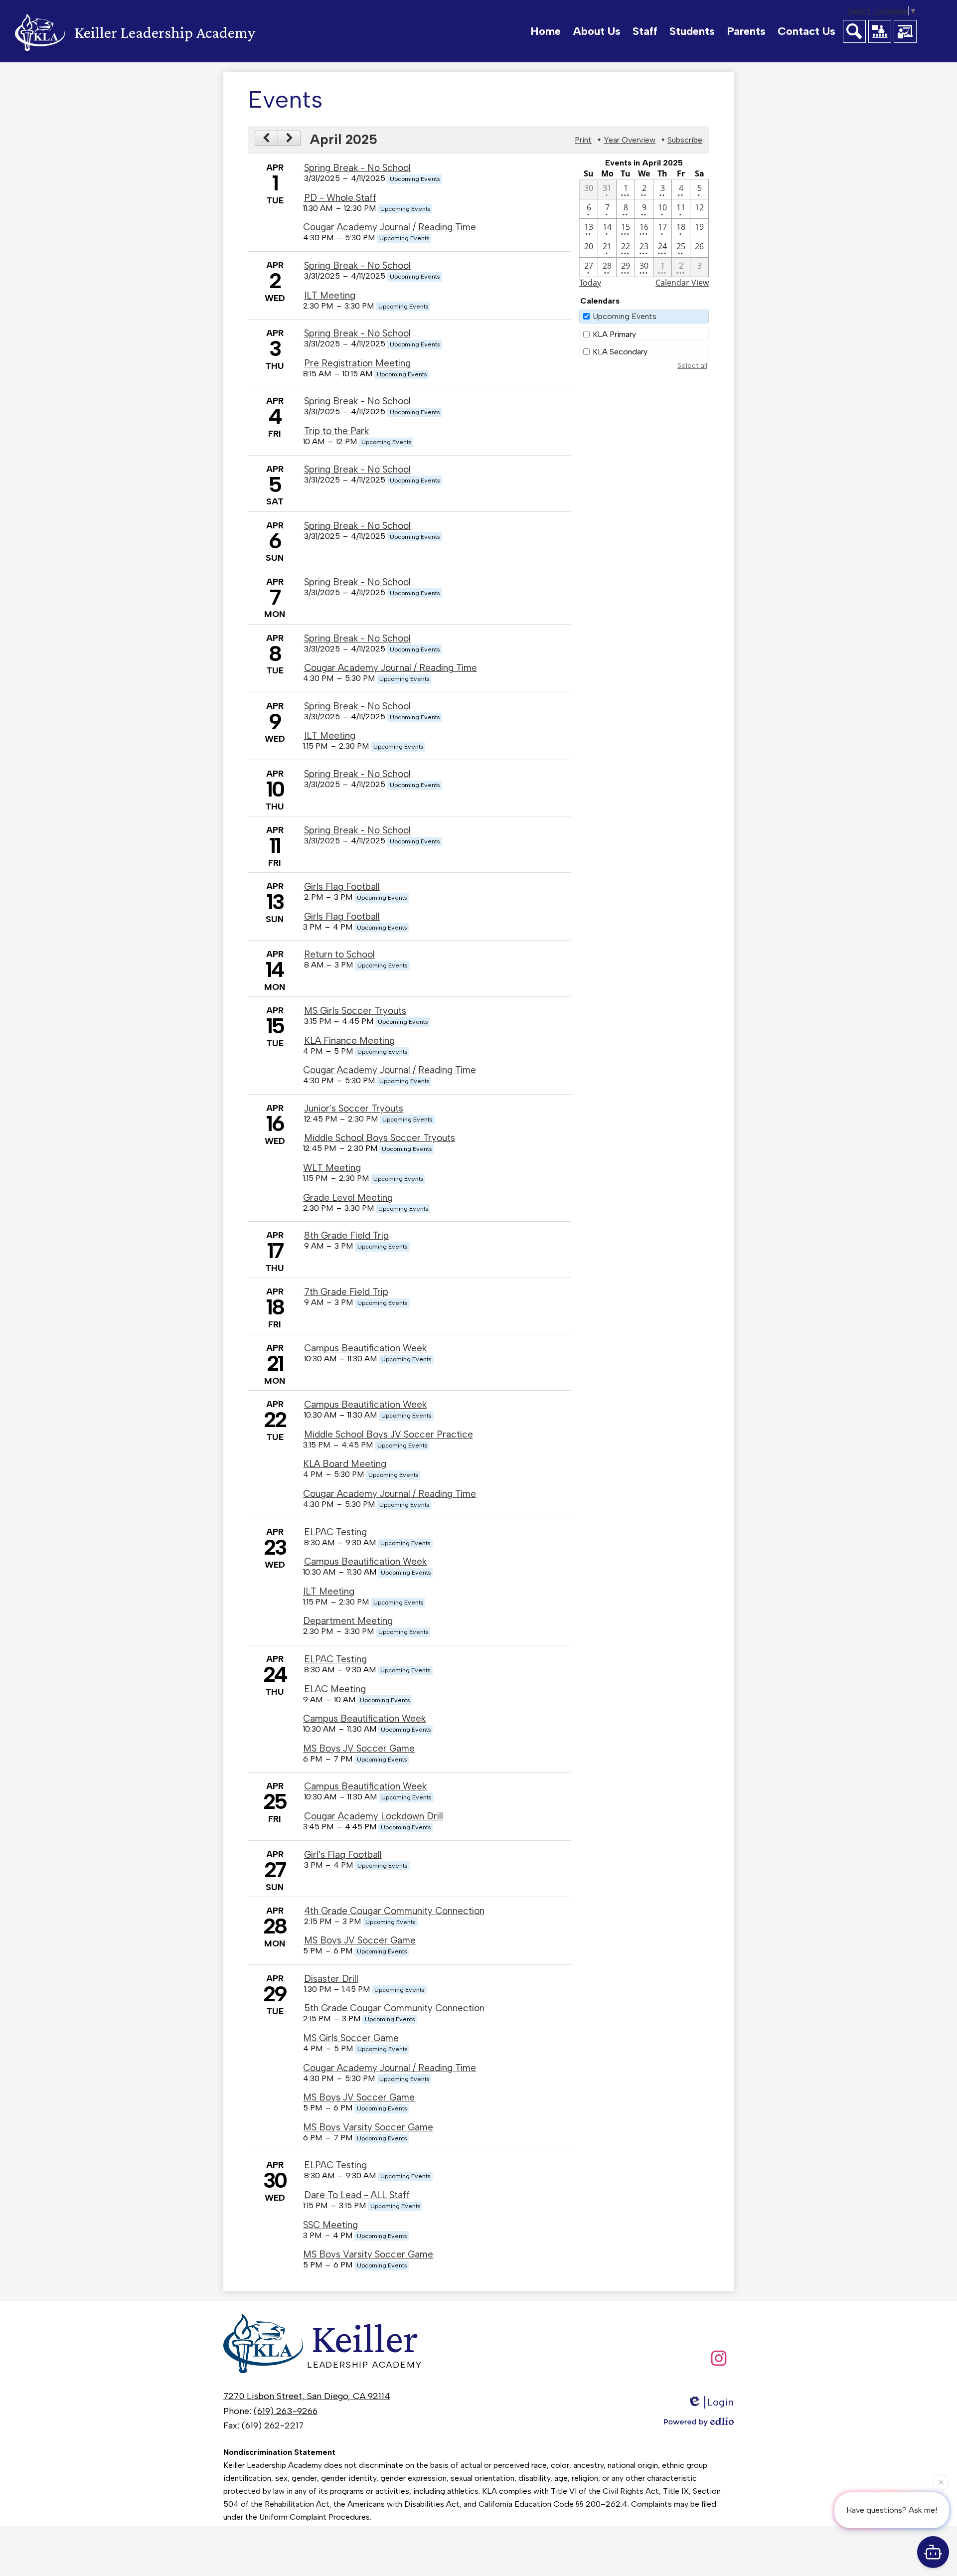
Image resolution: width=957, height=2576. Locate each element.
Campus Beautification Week (365, 1348)
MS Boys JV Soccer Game (359, 1748)
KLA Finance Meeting (349, 1041)
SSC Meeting (330, 2225)
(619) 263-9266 (286, 2411)
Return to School (339, 954)
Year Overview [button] (630, 140)
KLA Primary (614, 334)
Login (720, 2402)
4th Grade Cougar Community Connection (394, 1911)
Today (590, 283)
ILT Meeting (330, 295)
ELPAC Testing (335, 1532)
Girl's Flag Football (343, 1854)
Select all (692, 366)
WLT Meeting (332, 1168)
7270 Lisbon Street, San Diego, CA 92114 (307, 2396)
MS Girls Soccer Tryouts (355, 1011)
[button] (597, 31)
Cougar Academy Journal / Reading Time (390, 227)
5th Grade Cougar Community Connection (394, 2008)
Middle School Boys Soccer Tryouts (380, 1138)
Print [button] (583, 140)
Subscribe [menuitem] (685, 140)
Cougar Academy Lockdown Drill (374, 1816)
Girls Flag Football (342, 886)
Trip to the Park (336, 431)
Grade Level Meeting (348, 1198)
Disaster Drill (331, 1979)
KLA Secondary (620, 352)
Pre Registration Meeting (357, 363)
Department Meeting (348, 1621)
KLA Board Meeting (345, 1464)
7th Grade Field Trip (346, 1292)
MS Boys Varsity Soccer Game (368, 2127)
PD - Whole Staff (340, 198)
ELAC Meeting (335, 1689)
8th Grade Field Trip (346, 1235)
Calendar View (682, 283)
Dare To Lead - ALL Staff (357, 2195)
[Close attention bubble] (941, 2486)
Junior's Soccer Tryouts (354, 1108)
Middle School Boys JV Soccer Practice (389, 1434)
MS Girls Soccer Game (351, 2038)
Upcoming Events (625, 316)
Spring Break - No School (357, 168)
